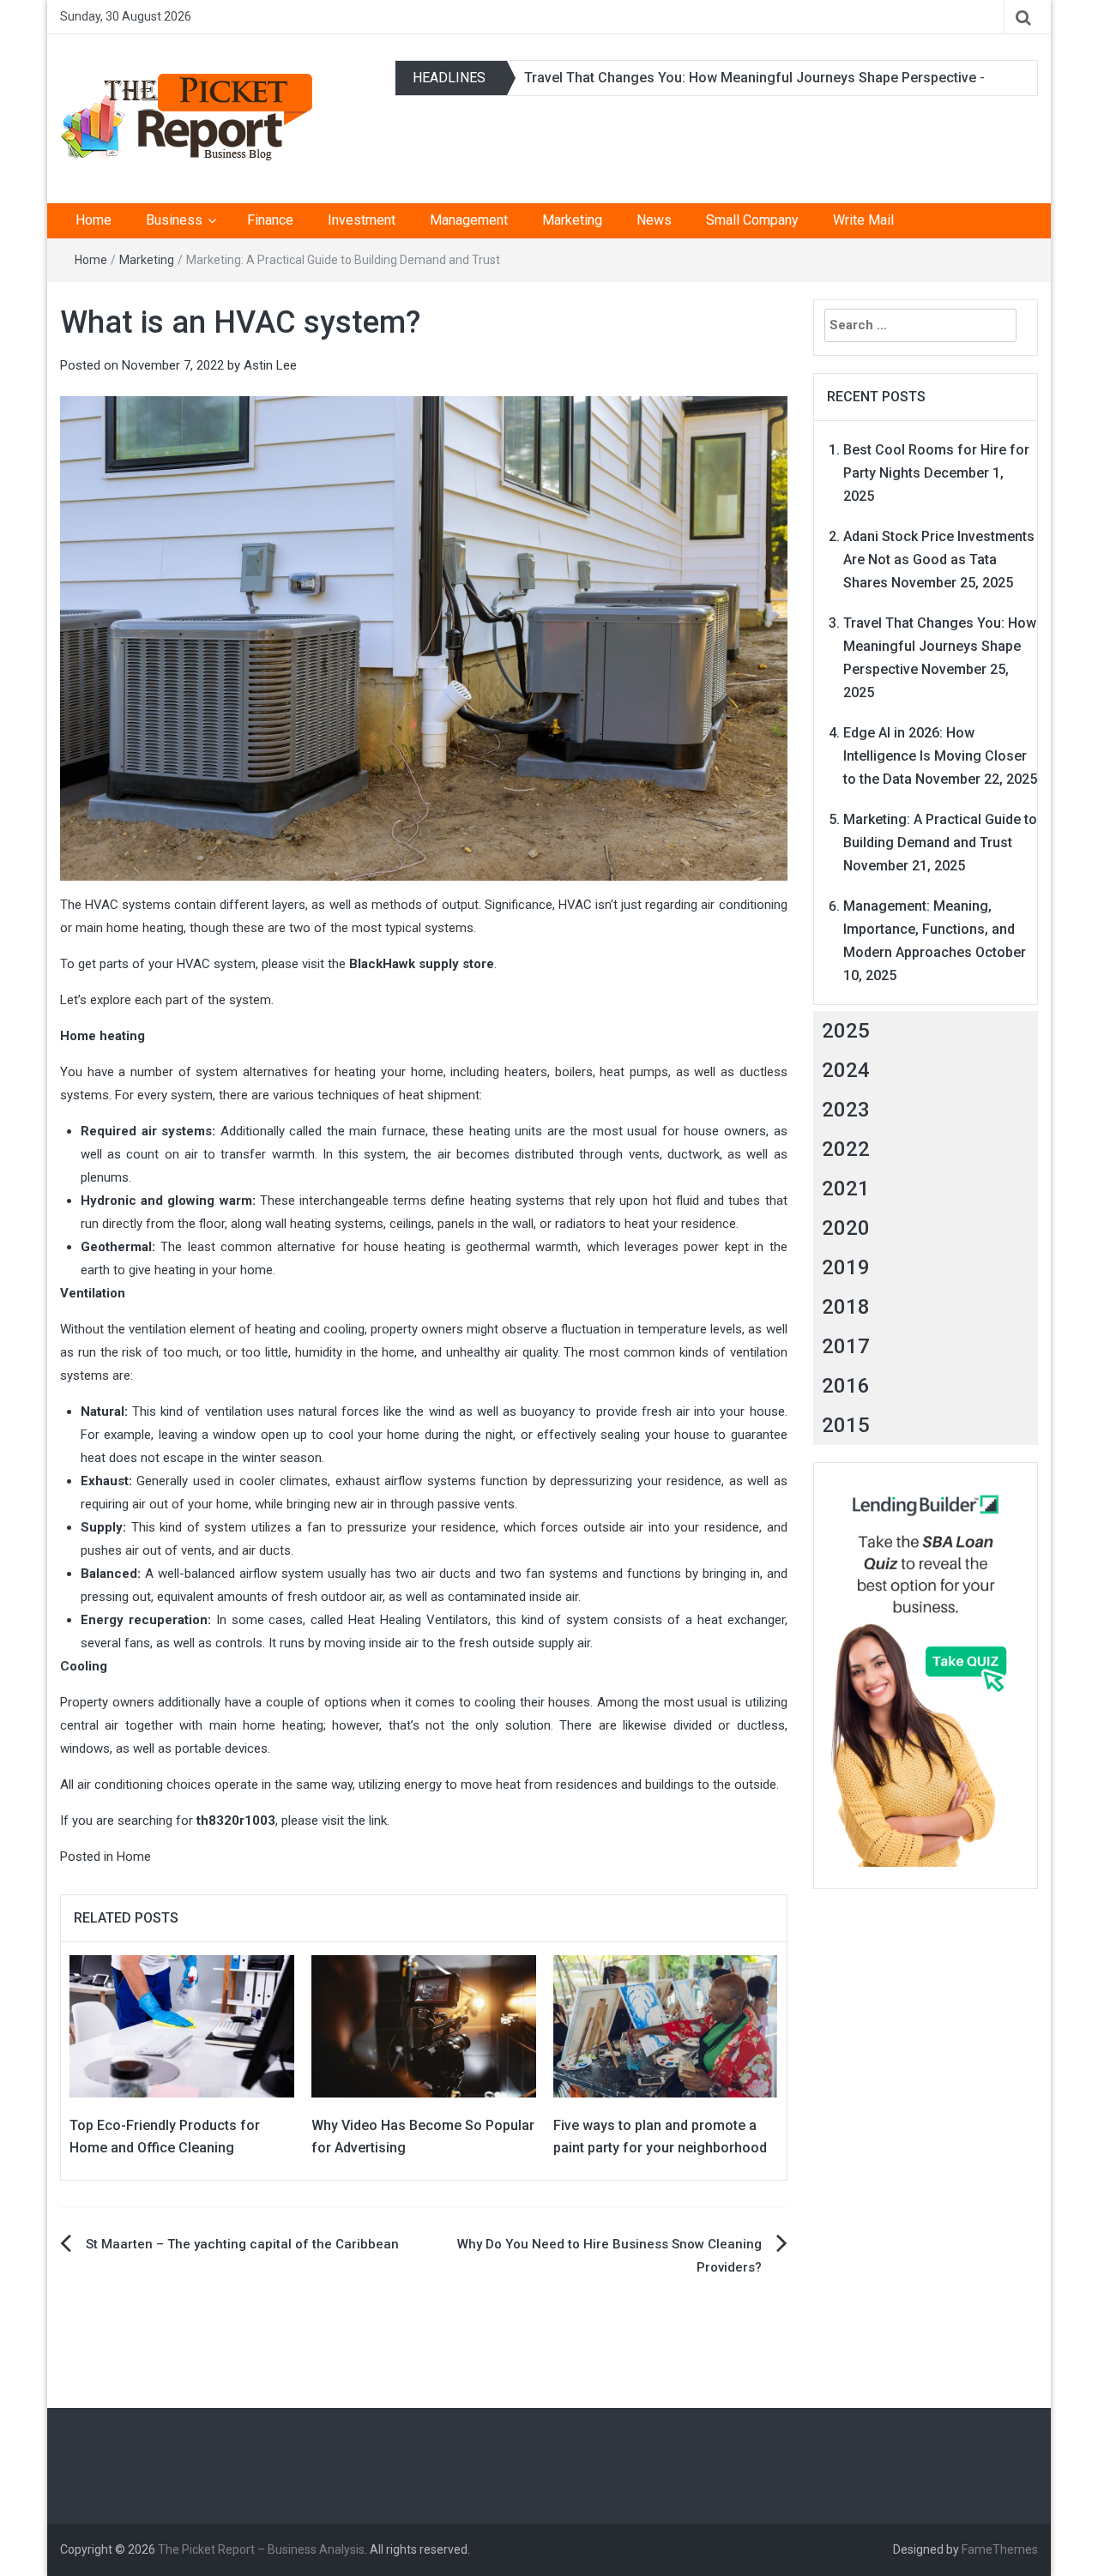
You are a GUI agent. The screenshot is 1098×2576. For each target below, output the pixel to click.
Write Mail (863, 220)
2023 (846, 1110)
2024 (846, 1070)
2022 (846, 1149)
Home (94, 220)
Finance (270, 220)
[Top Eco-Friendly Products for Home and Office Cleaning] (182, 2025)
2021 (846, 1189)
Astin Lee (270, 365)
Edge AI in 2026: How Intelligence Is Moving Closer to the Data (935, 756)
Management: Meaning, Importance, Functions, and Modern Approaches (929, 929)
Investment (362, 220)
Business (174, 220)
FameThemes (1000, 2549)
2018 (846, 1307)
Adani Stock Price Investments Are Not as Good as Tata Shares (939, 560)
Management (469, 220)
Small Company (752, 220)
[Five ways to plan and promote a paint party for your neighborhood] (666, 2025)
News (654, 220)
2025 (846, 1031)
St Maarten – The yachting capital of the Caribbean (242, 2244)
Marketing (572, 220)
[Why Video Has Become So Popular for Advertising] (424, 2025)
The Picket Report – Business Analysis (261, 2549)
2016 (846, 1386)
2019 (846, 1267)
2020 (846, 1228)
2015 (846, 1425)
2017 (846, 1346)
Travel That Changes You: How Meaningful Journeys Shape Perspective (750, 78)
